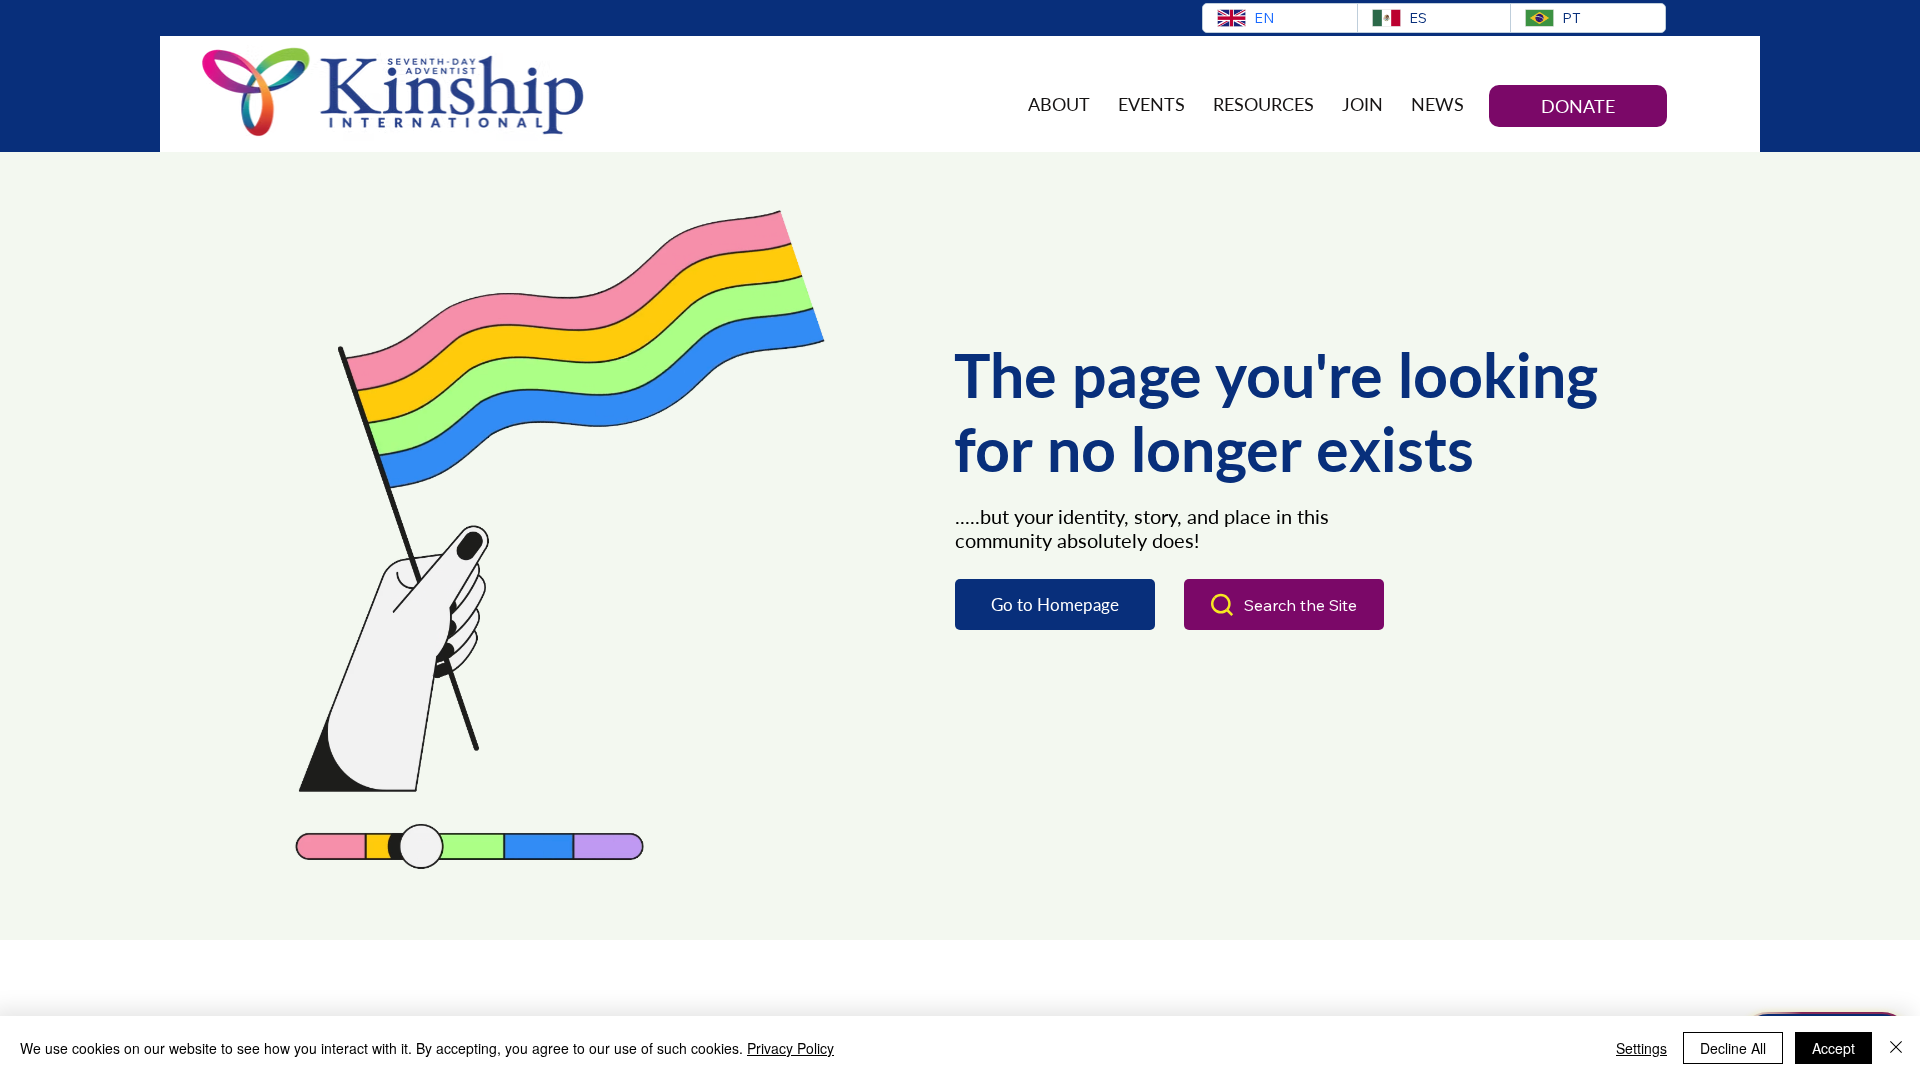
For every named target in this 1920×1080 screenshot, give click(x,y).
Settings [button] (1641, 1048)
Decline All (1733, 1048)
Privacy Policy (790, 1048)
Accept (1833, 1048)
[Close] (1896, 1048)
